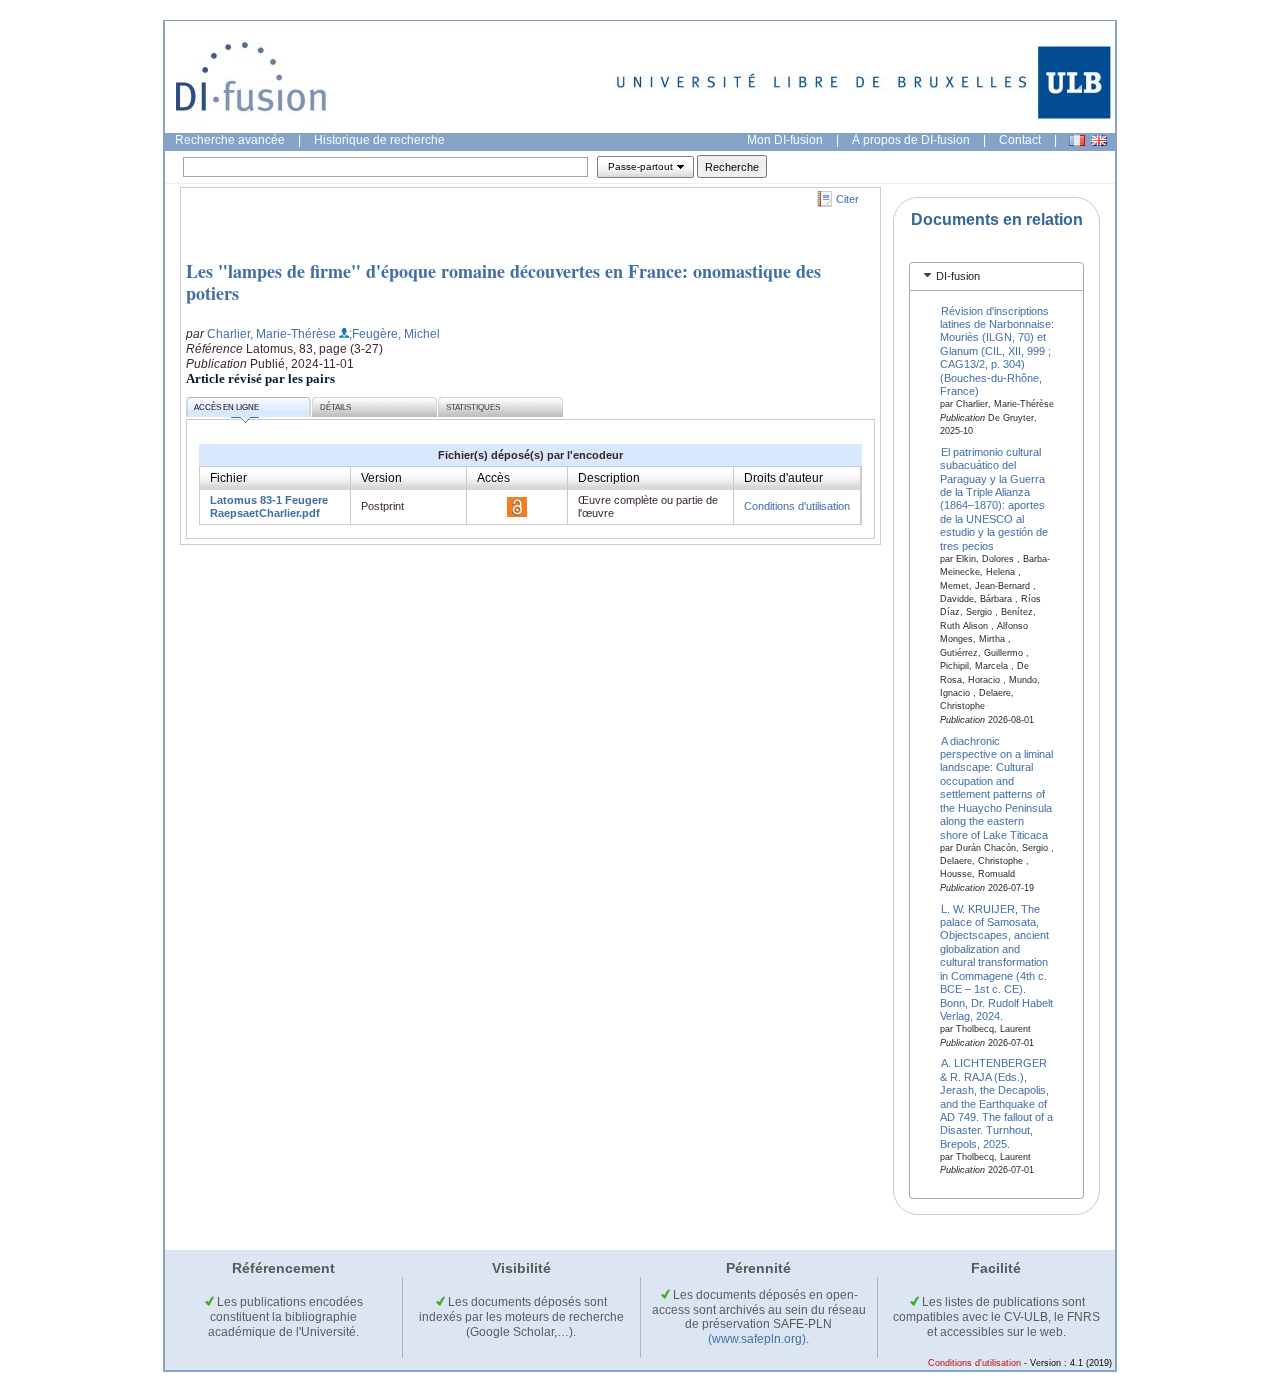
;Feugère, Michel (394, 334)
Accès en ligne (226, 407)
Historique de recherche (379, 140)
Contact (1020, 140)
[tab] (996, 276)
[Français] (1077, 140)
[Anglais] (1099, 140)
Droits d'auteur (783, 478)
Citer (847, 199)
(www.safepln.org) (757, 1339)
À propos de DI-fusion (911, 140)
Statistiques (473, 407)
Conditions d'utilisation (797, 506)
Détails (335, 407)
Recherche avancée (230, 140)
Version (381, 478)
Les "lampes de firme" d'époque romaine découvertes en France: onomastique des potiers (503, 282)
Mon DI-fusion (785, 140)
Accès (493, 478)
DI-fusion (958, 276)
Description (609, 478)
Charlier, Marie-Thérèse (271, 334)
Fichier (228, 478)
